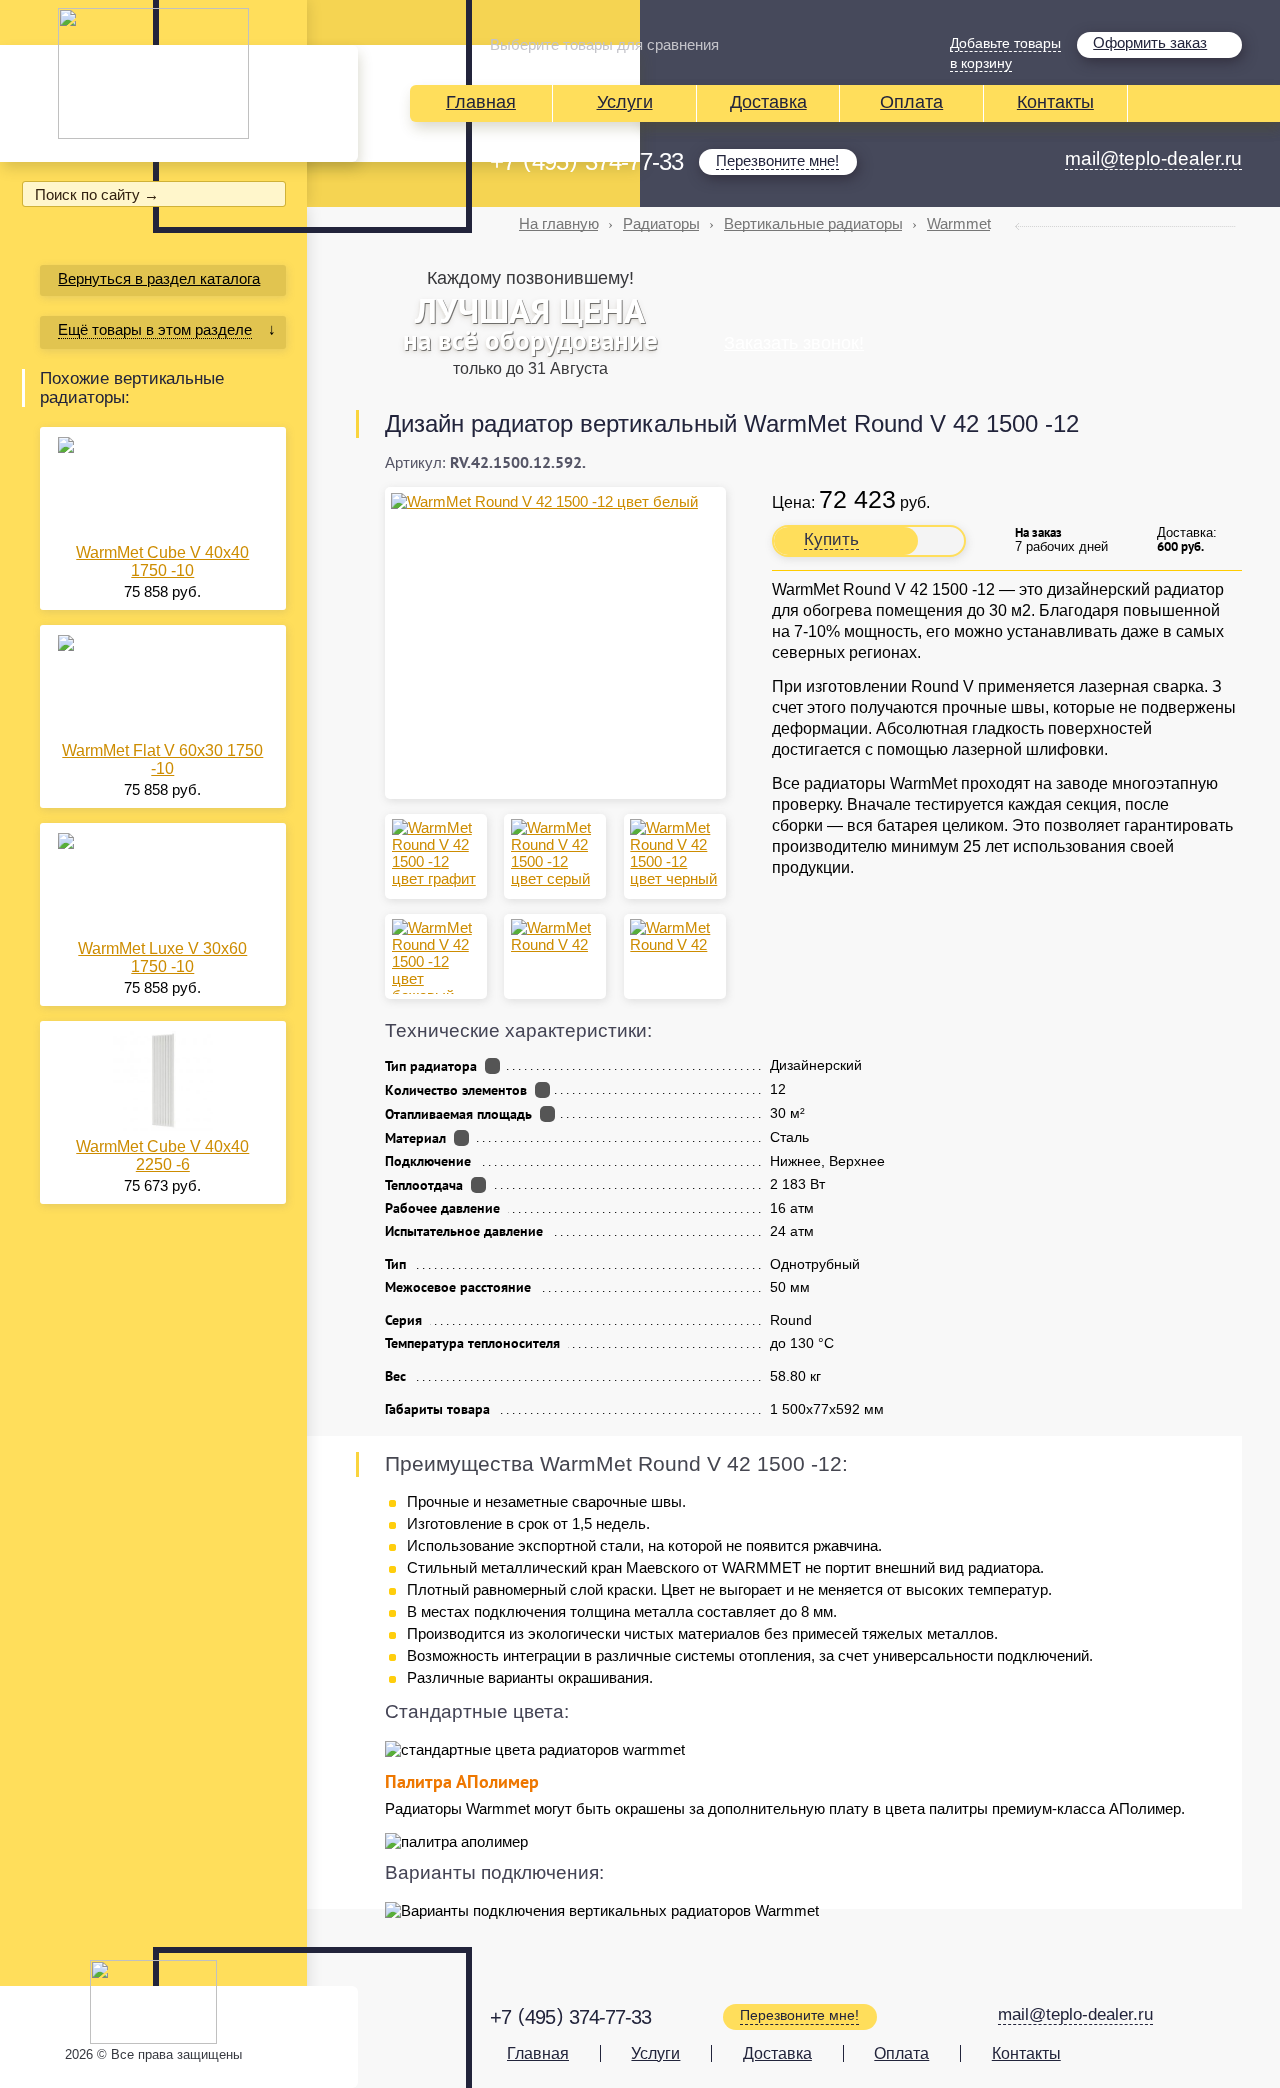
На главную (559, 223)
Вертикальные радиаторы (813, 223)
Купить (831, 539)
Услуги (625, 102)
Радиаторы (661, 223)
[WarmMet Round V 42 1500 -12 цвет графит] (436, 853)
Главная (481, 102)
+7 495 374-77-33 (586, 162)
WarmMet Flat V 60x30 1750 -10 (162, 759)
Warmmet (959, 223)
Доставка (768, 102)
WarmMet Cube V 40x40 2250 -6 (162, 1155)
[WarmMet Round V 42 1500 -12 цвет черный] (674, 853)
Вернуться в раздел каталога (159, 278)
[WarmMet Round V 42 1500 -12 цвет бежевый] (436, 956)
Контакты (1055, 102)
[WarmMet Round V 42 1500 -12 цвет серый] (555, 853)
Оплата (911, 102)
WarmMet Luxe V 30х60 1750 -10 (162, 957)
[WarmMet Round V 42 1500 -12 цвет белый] (555, 501)
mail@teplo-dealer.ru (1153, 158)
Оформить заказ (1150, 42)
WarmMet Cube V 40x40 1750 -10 (162, 561)
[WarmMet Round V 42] (555, 936)
